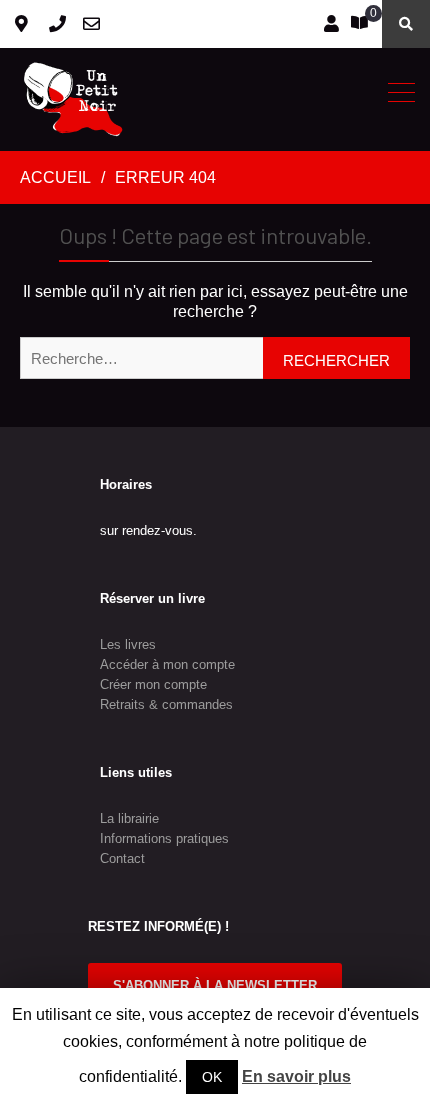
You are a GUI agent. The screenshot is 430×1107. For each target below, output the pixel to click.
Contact (122, 858)
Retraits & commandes (166, 704)
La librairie (129, 818)
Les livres (128, 644)
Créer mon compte (153, 684)
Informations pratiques (164, 838)
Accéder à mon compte (167, 664)
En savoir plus (296, 1076)
